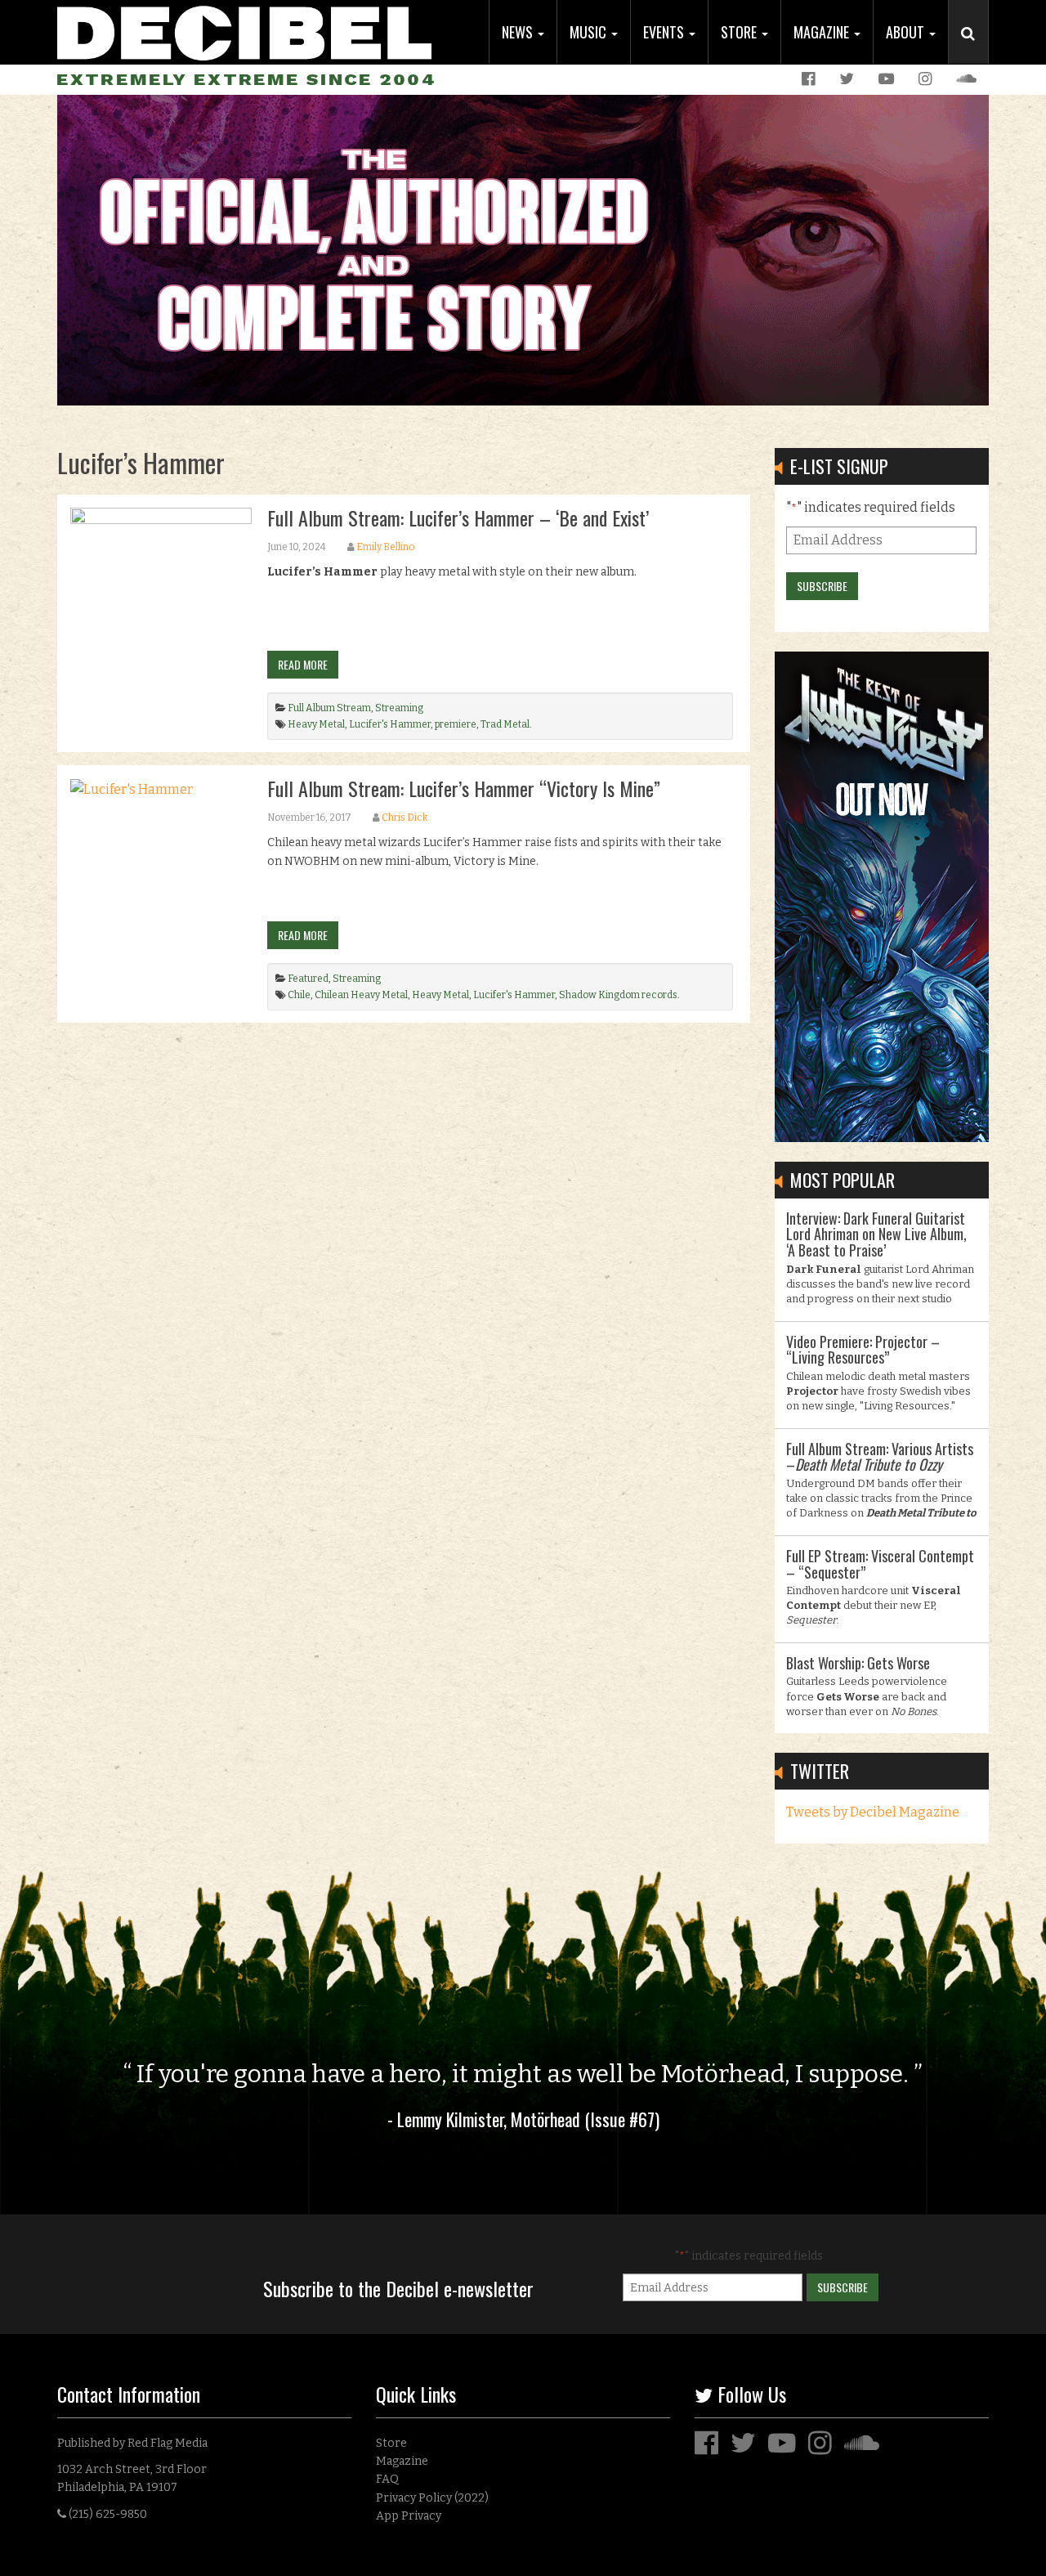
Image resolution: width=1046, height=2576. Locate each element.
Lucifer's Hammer (390, 724)
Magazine (823, 32)
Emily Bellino (385, 547)
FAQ (387, 2479)
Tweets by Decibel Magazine (873, 1812)
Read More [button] (303, 664)
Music (590, 32)
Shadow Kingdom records (618, 995)
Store (740, 32)
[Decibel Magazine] (244, 31)
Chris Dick (405, 818)
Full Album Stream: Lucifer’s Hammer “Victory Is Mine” (464, 788)
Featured (308, 979)
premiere (456, 724)
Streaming (399, 708)
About (907, 32)
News (519, 32)
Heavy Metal (316, 724)
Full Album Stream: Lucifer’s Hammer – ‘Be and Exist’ (458, 517)
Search (975, 50)
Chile (299, 995)
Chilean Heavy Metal (361, 995)
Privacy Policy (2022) (432, 2498)
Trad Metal (505, 724)
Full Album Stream (329, 708)
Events (665, 32)
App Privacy (409, 2516)
